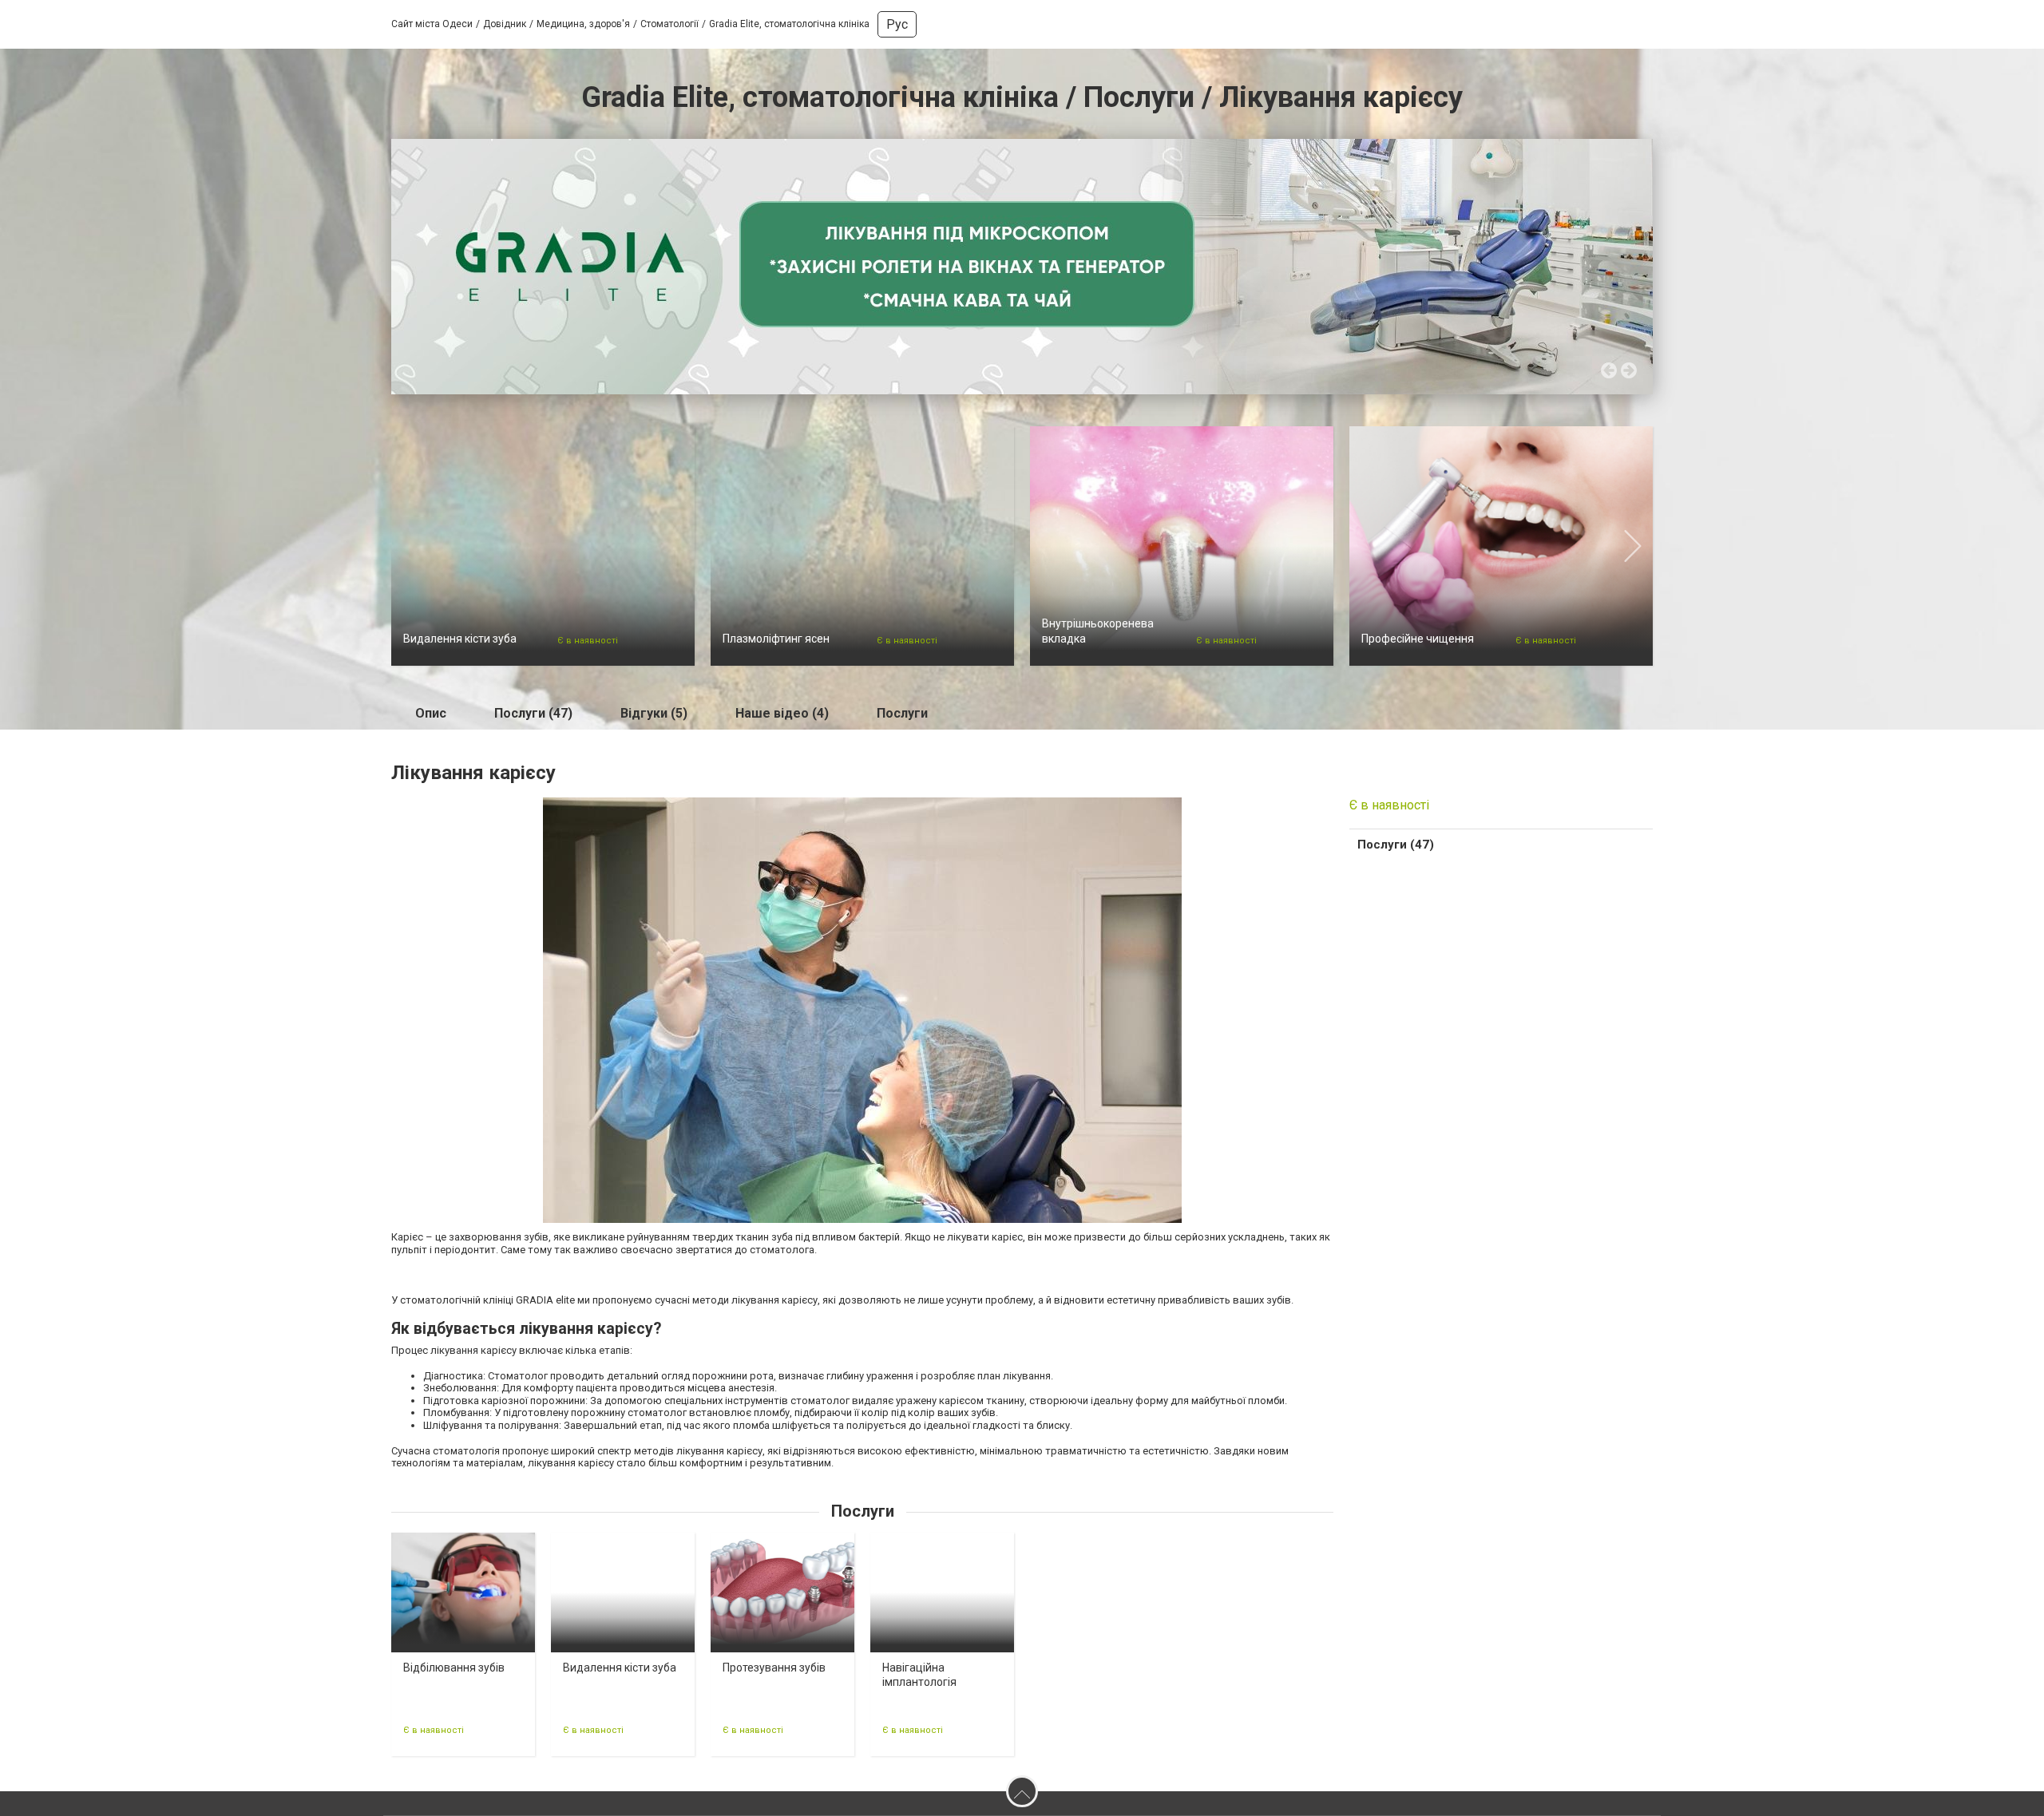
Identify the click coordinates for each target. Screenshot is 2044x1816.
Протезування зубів (774, 1668)
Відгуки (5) (654, 713)
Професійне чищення (1418, 639)
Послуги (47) (533, 713)
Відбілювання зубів (454, 1668)
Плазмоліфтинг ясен (776, 639)
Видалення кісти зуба (460, 639)
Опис (431, 713)
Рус (897, 24)
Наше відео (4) (782, 713)
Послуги (902, 713)
